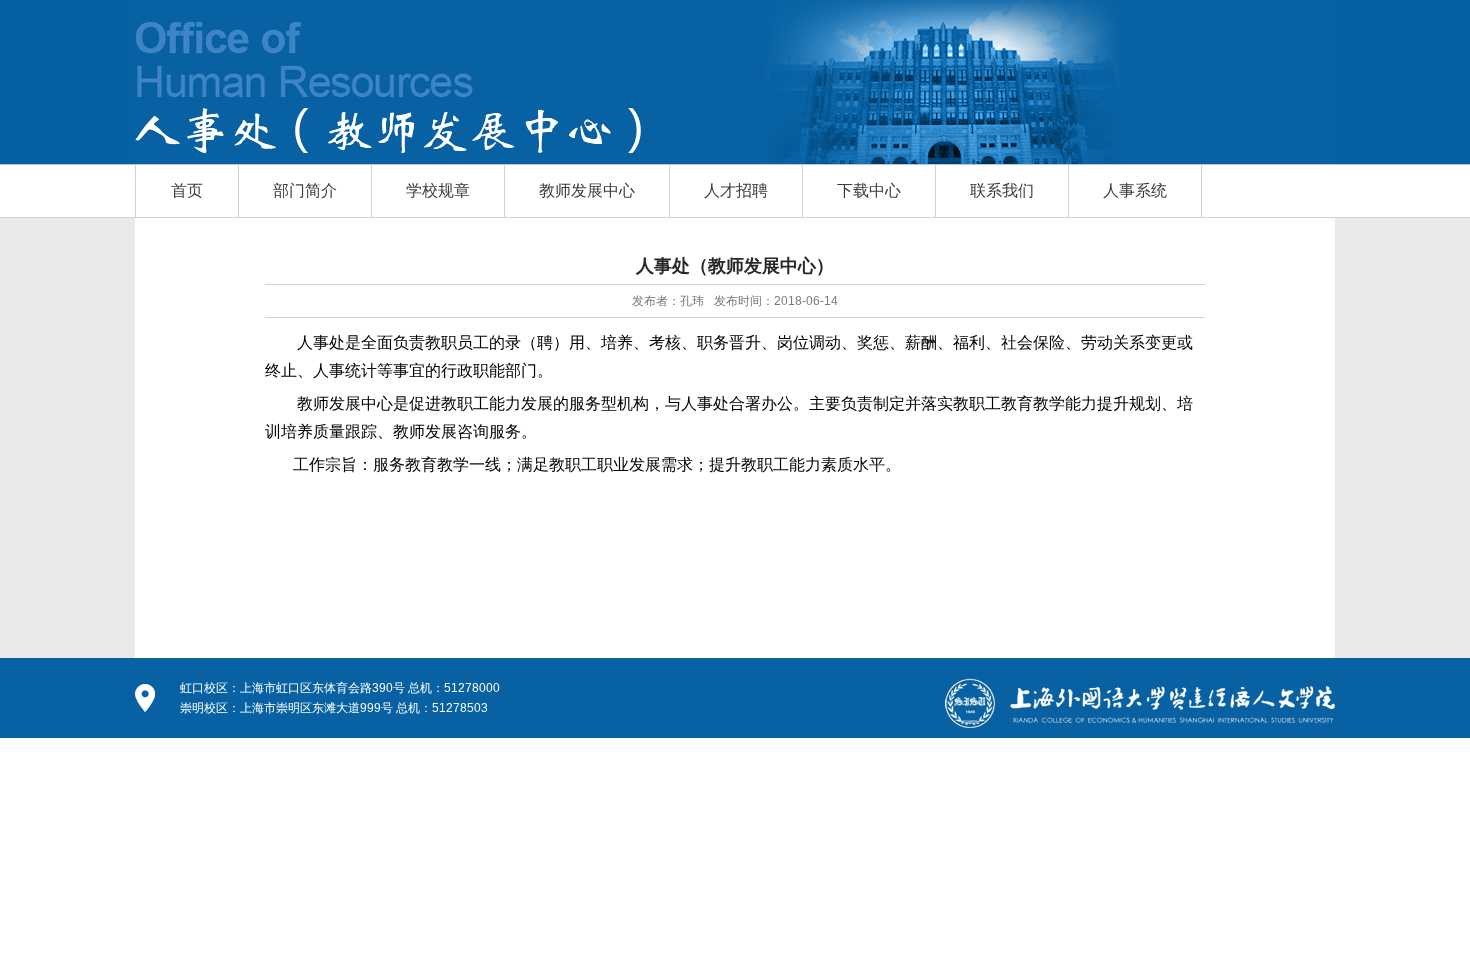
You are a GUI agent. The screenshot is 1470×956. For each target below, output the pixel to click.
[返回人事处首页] (305, 96)
